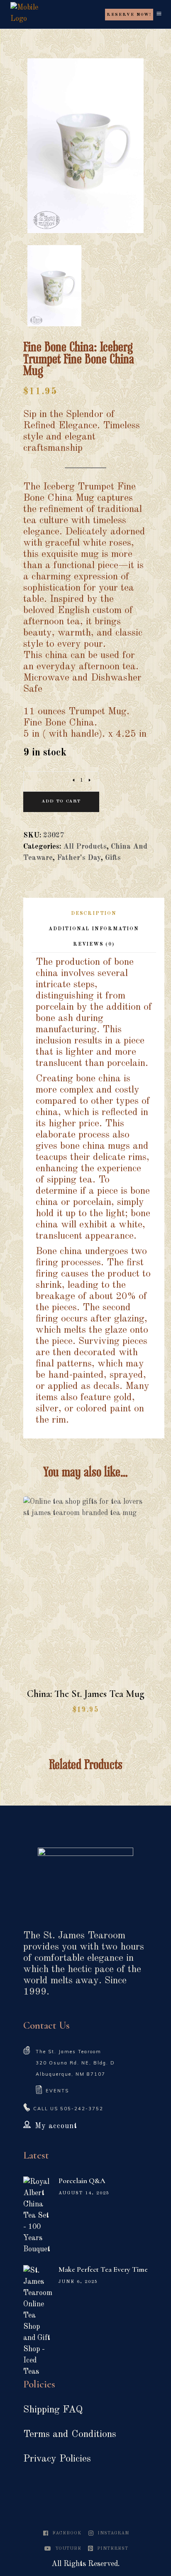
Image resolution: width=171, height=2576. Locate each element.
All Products (85, 847)
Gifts (113, 858)
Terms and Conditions (70, 2434)
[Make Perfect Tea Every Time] (38, 2321)
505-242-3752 (82, 2109)
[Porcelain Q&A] (38, 2216)
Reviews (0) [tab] (94, 944)
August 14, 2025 (84, 2193)
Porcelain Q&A (82, 2181)
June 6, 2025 (78, 2282)
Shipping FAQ (53, 2410)
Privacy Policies (57, 2459)
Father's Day (79, 858)
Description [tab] (94, 914)
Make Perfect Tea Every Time (103, 2269)
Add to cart (61, 801)
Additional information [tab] (94, 929)
